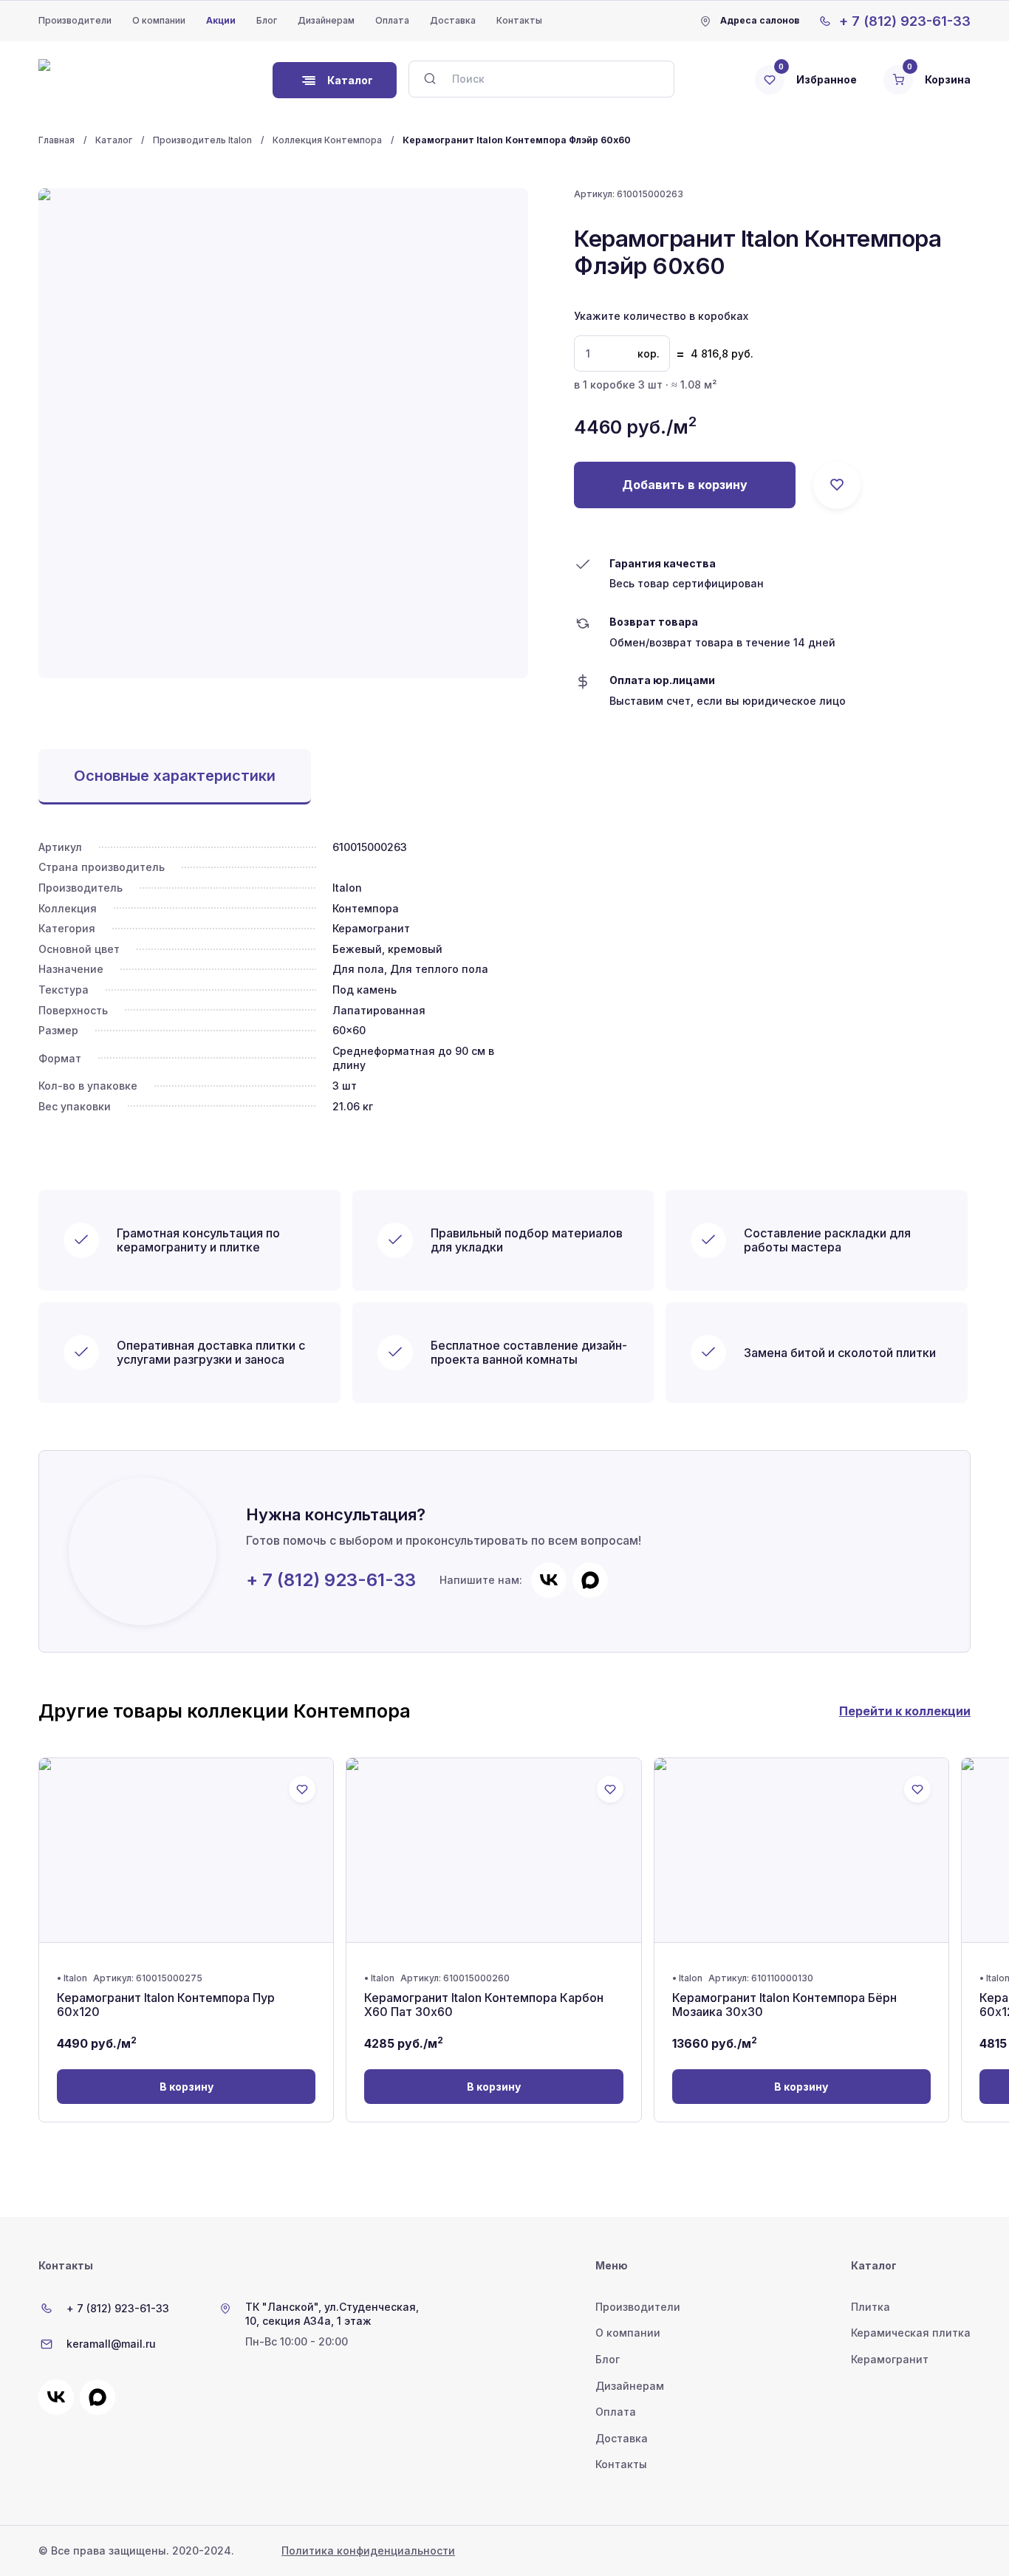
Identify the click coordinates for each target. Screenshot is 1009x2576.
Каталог (114, 140)
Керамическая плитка (911, 2333)
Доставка (453, 20)
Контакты (519, 20)
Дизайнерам (326, 20)
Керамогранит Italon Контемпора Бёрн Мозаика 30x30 (784, 2005)
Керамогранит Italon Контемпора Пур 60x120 (166, 2005)
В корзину (187, 2087)
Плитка (871, 2307)
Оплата (392, 20)
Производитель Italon (202, 140)
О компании (159, 20)
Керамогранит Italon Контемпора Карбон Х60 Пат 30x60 (484, 2005)
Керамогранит (890, 2359)
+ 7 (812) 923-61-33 (331, 1580)
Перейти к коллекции (905, 1711)
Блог (267, 20)
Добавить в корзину (685, 485)
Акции (221, 20)
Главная (57, 140)
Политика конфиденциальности (368, 2551)
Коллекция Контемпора (327, 140)
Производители (75, 20)
